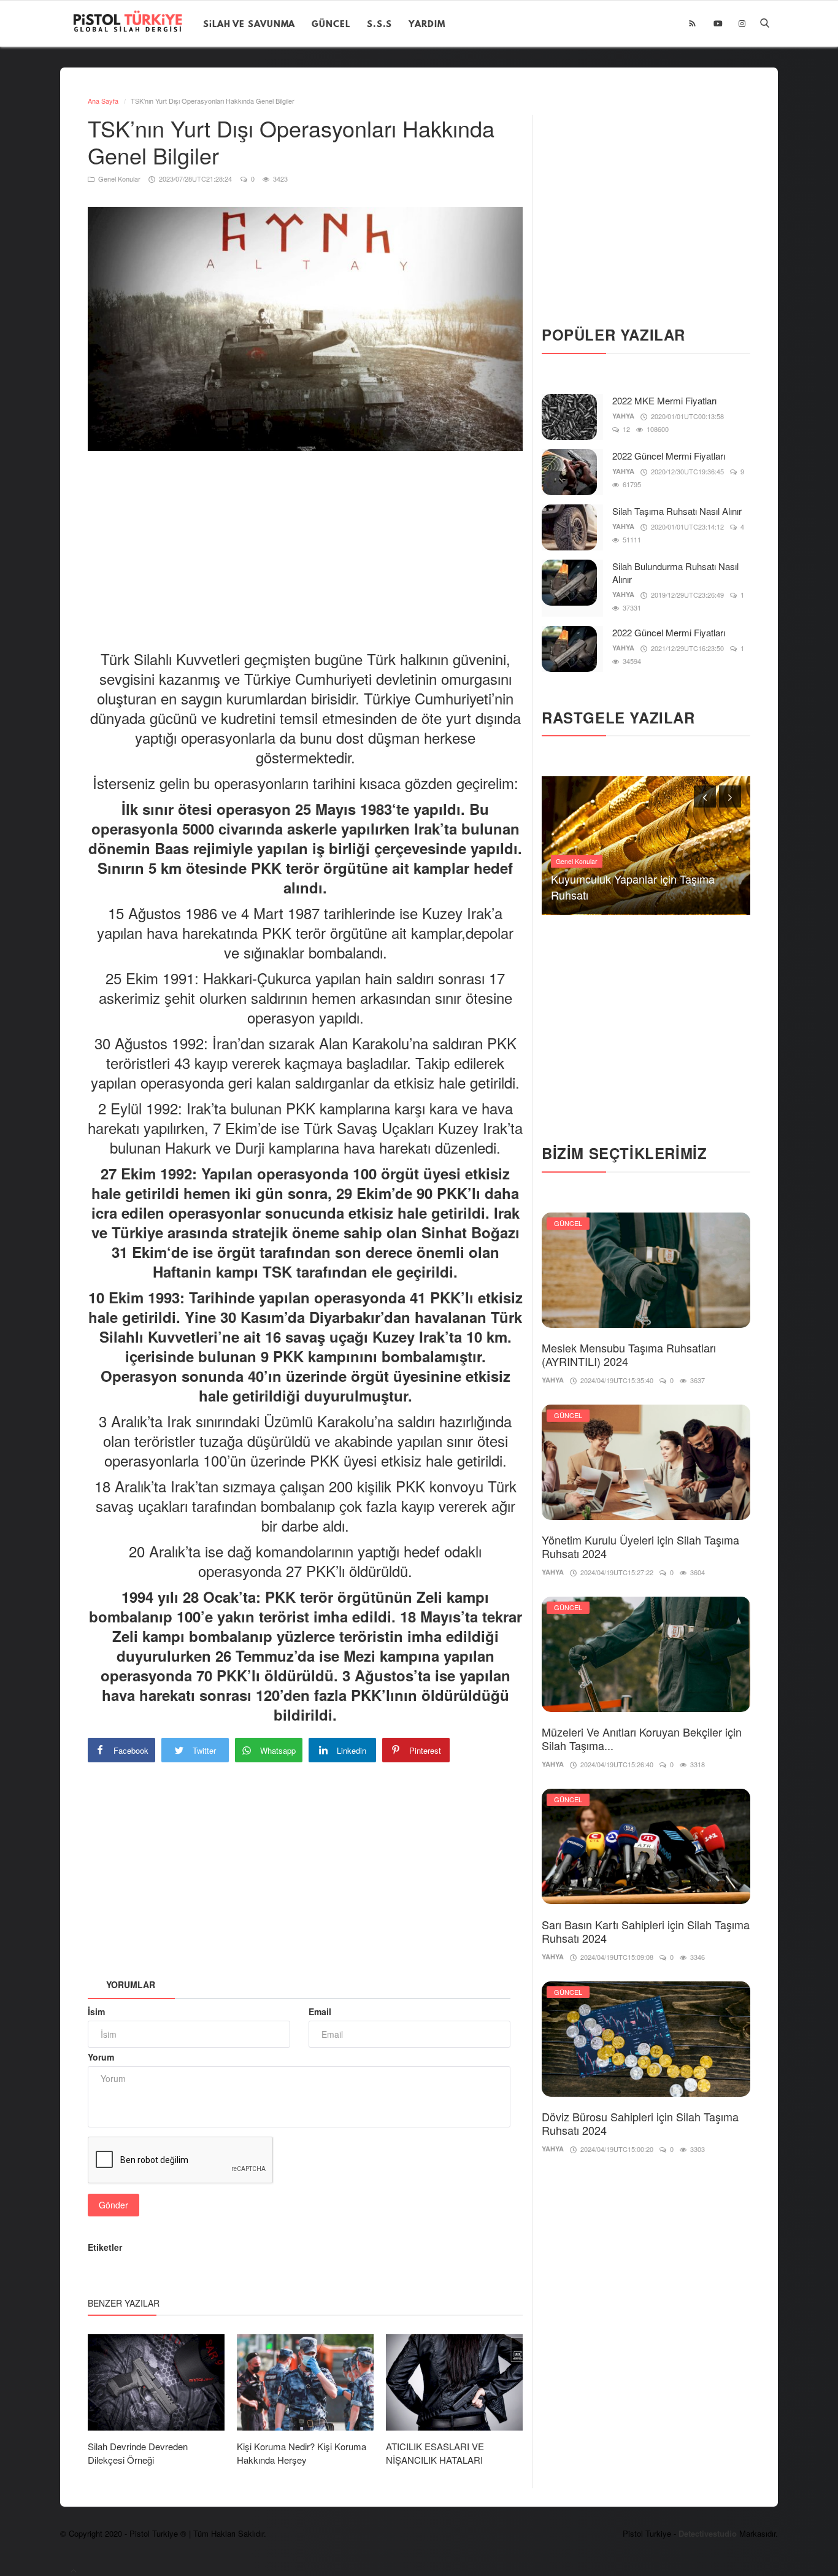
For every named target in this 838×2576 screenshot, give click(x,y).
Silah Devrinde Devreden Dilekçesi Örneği (138, 2453)
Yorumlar (131, 1984)
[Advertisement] (311, 540)
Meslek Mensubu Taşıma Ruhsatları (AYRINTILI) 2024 (629, 1354)
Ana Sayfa (103, 101)
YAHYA (623, 416)
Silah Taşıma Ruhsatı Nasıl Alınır (677, 511)
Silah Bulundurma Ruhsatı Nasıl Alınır (675, 573)
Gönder (113, 2205)
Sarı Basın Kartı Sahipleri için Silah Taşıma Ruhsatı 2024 (646, 1931)
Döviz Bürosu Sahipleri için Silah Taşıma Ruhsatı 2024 (640, 2123)
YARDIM (427, 24)
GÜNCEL (331, 24)
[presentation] (705, 796)
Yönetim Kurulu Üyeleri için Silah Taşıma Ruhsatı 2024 (640, 1546)
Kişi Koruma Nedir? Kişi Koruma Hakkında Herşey (302, 2453)
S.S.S (380, 24)
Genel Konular (118, 179)
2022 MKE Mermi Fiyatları (664, 400)
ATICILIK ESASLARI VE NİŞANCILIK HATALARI (435, 2453)
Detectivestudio (709, 2533)
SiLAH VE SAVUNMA (249, 24)
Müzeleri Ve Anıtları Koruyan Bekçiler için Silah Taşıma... (642, 1738)
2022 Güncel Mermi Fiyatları (669, 456)
